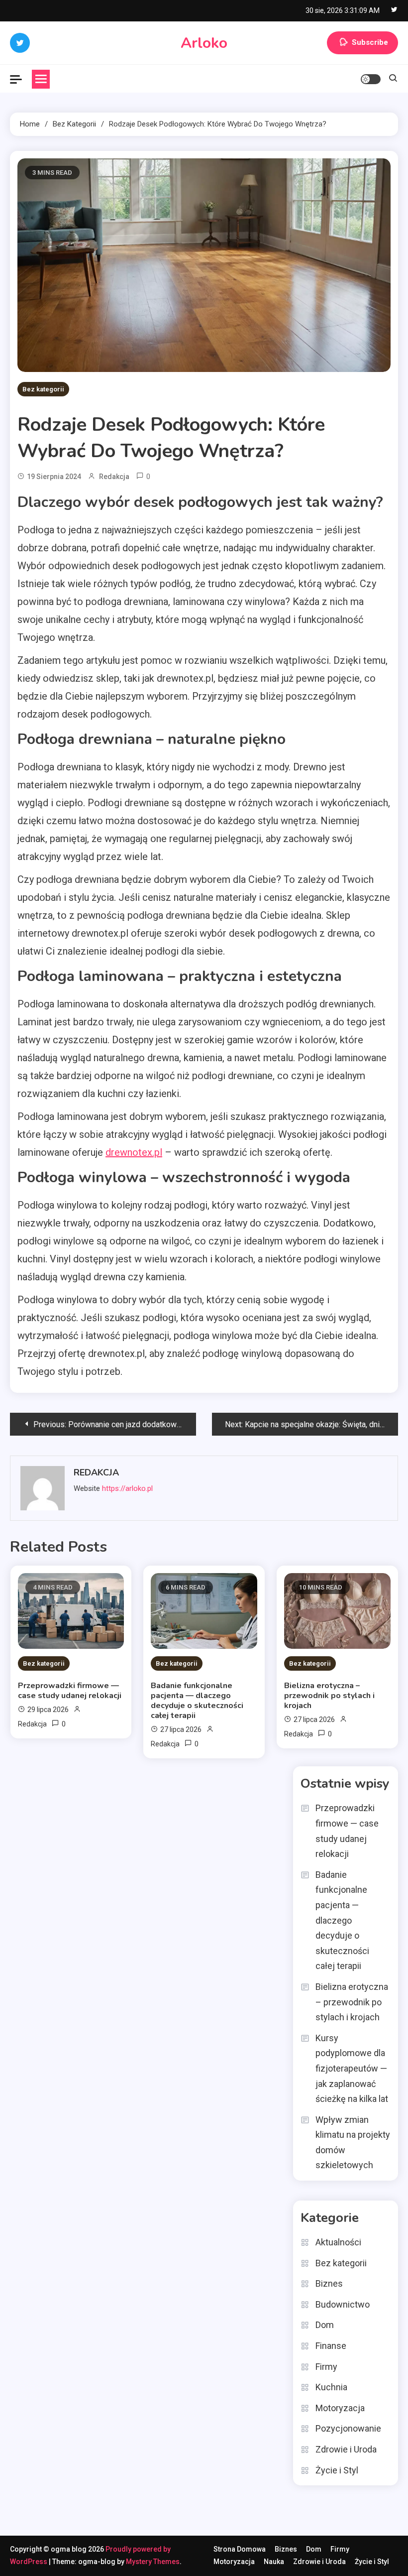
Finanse (331, 2346)
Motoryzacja (340, 2408)
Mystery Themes (153, 2562)
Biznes (329, 2283)
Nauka (274, 2562)
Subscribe (370, 42)
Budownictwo (343, 2304)
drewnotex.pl (134, 1152)
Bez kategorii (43, 389)
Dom (325, 2325)
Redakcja (114, 477)
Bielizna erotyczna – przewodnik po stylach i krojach (329, 1696)
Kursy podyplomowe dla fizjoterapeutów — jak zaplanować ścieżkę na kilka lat (352, 2068)
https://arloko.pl (127, 1488)
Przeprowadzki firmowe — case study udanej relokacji (70, 1691)
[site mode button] (371, 79)
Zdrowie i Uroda (346, 2449)
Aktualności (338, 2242)
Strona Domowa (240, 2549)
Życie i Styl (337, 2470)
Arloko (204, 43)
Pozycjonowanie (348, 2428)
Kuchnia (331, 2387)
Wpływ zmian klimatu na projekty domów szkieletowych (353, 2143)
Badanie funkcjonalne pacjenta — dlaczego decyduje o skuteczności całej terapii (197, 1701)
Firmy (326, 2367)
